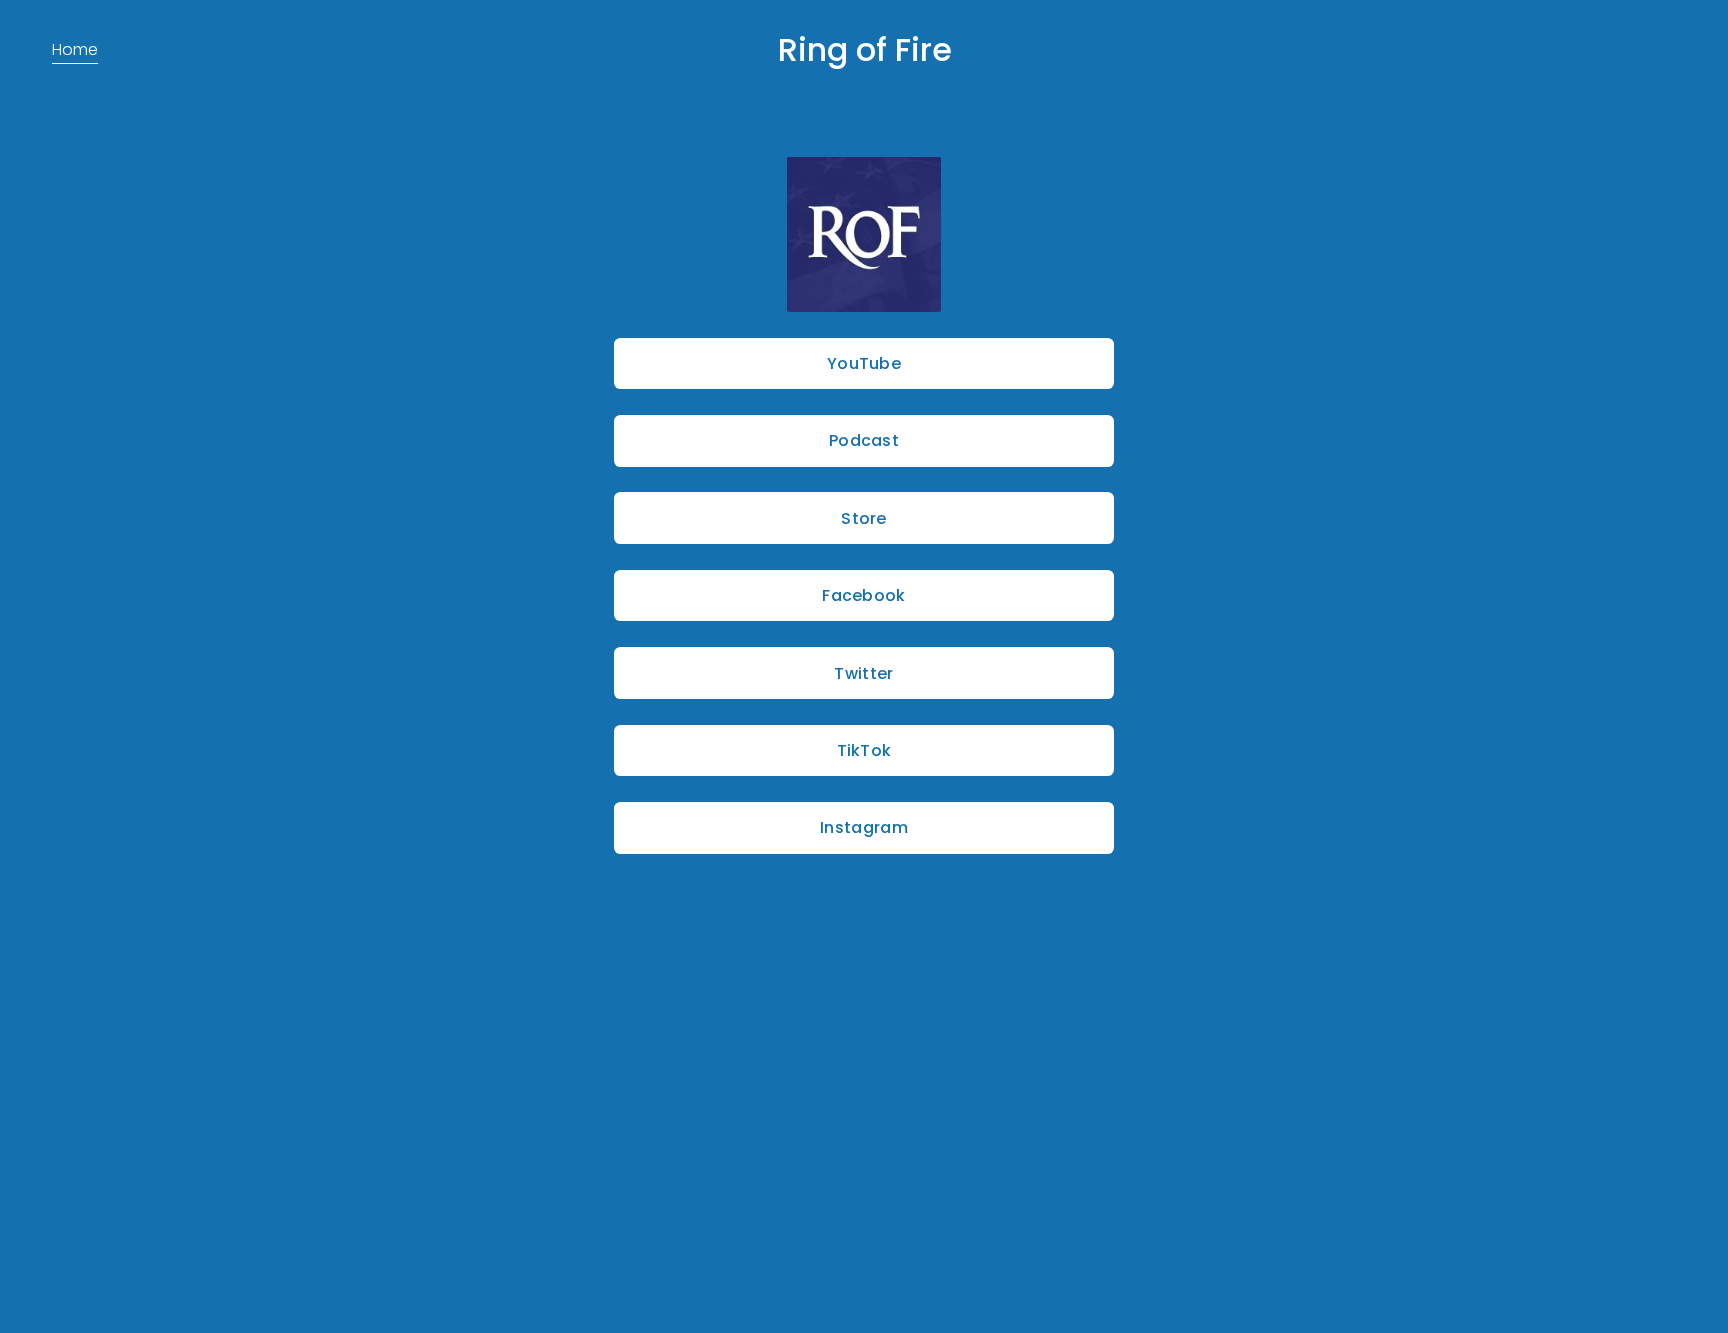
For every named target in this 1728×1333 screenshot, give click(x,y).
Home (75, 49)
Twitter (863, 673)
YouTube (864, 363)
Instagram (864, 827)
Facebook (864, 595)
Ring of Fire (865, 49)
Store (864, 518)
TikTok (864, 750)
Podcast (864, 440)
